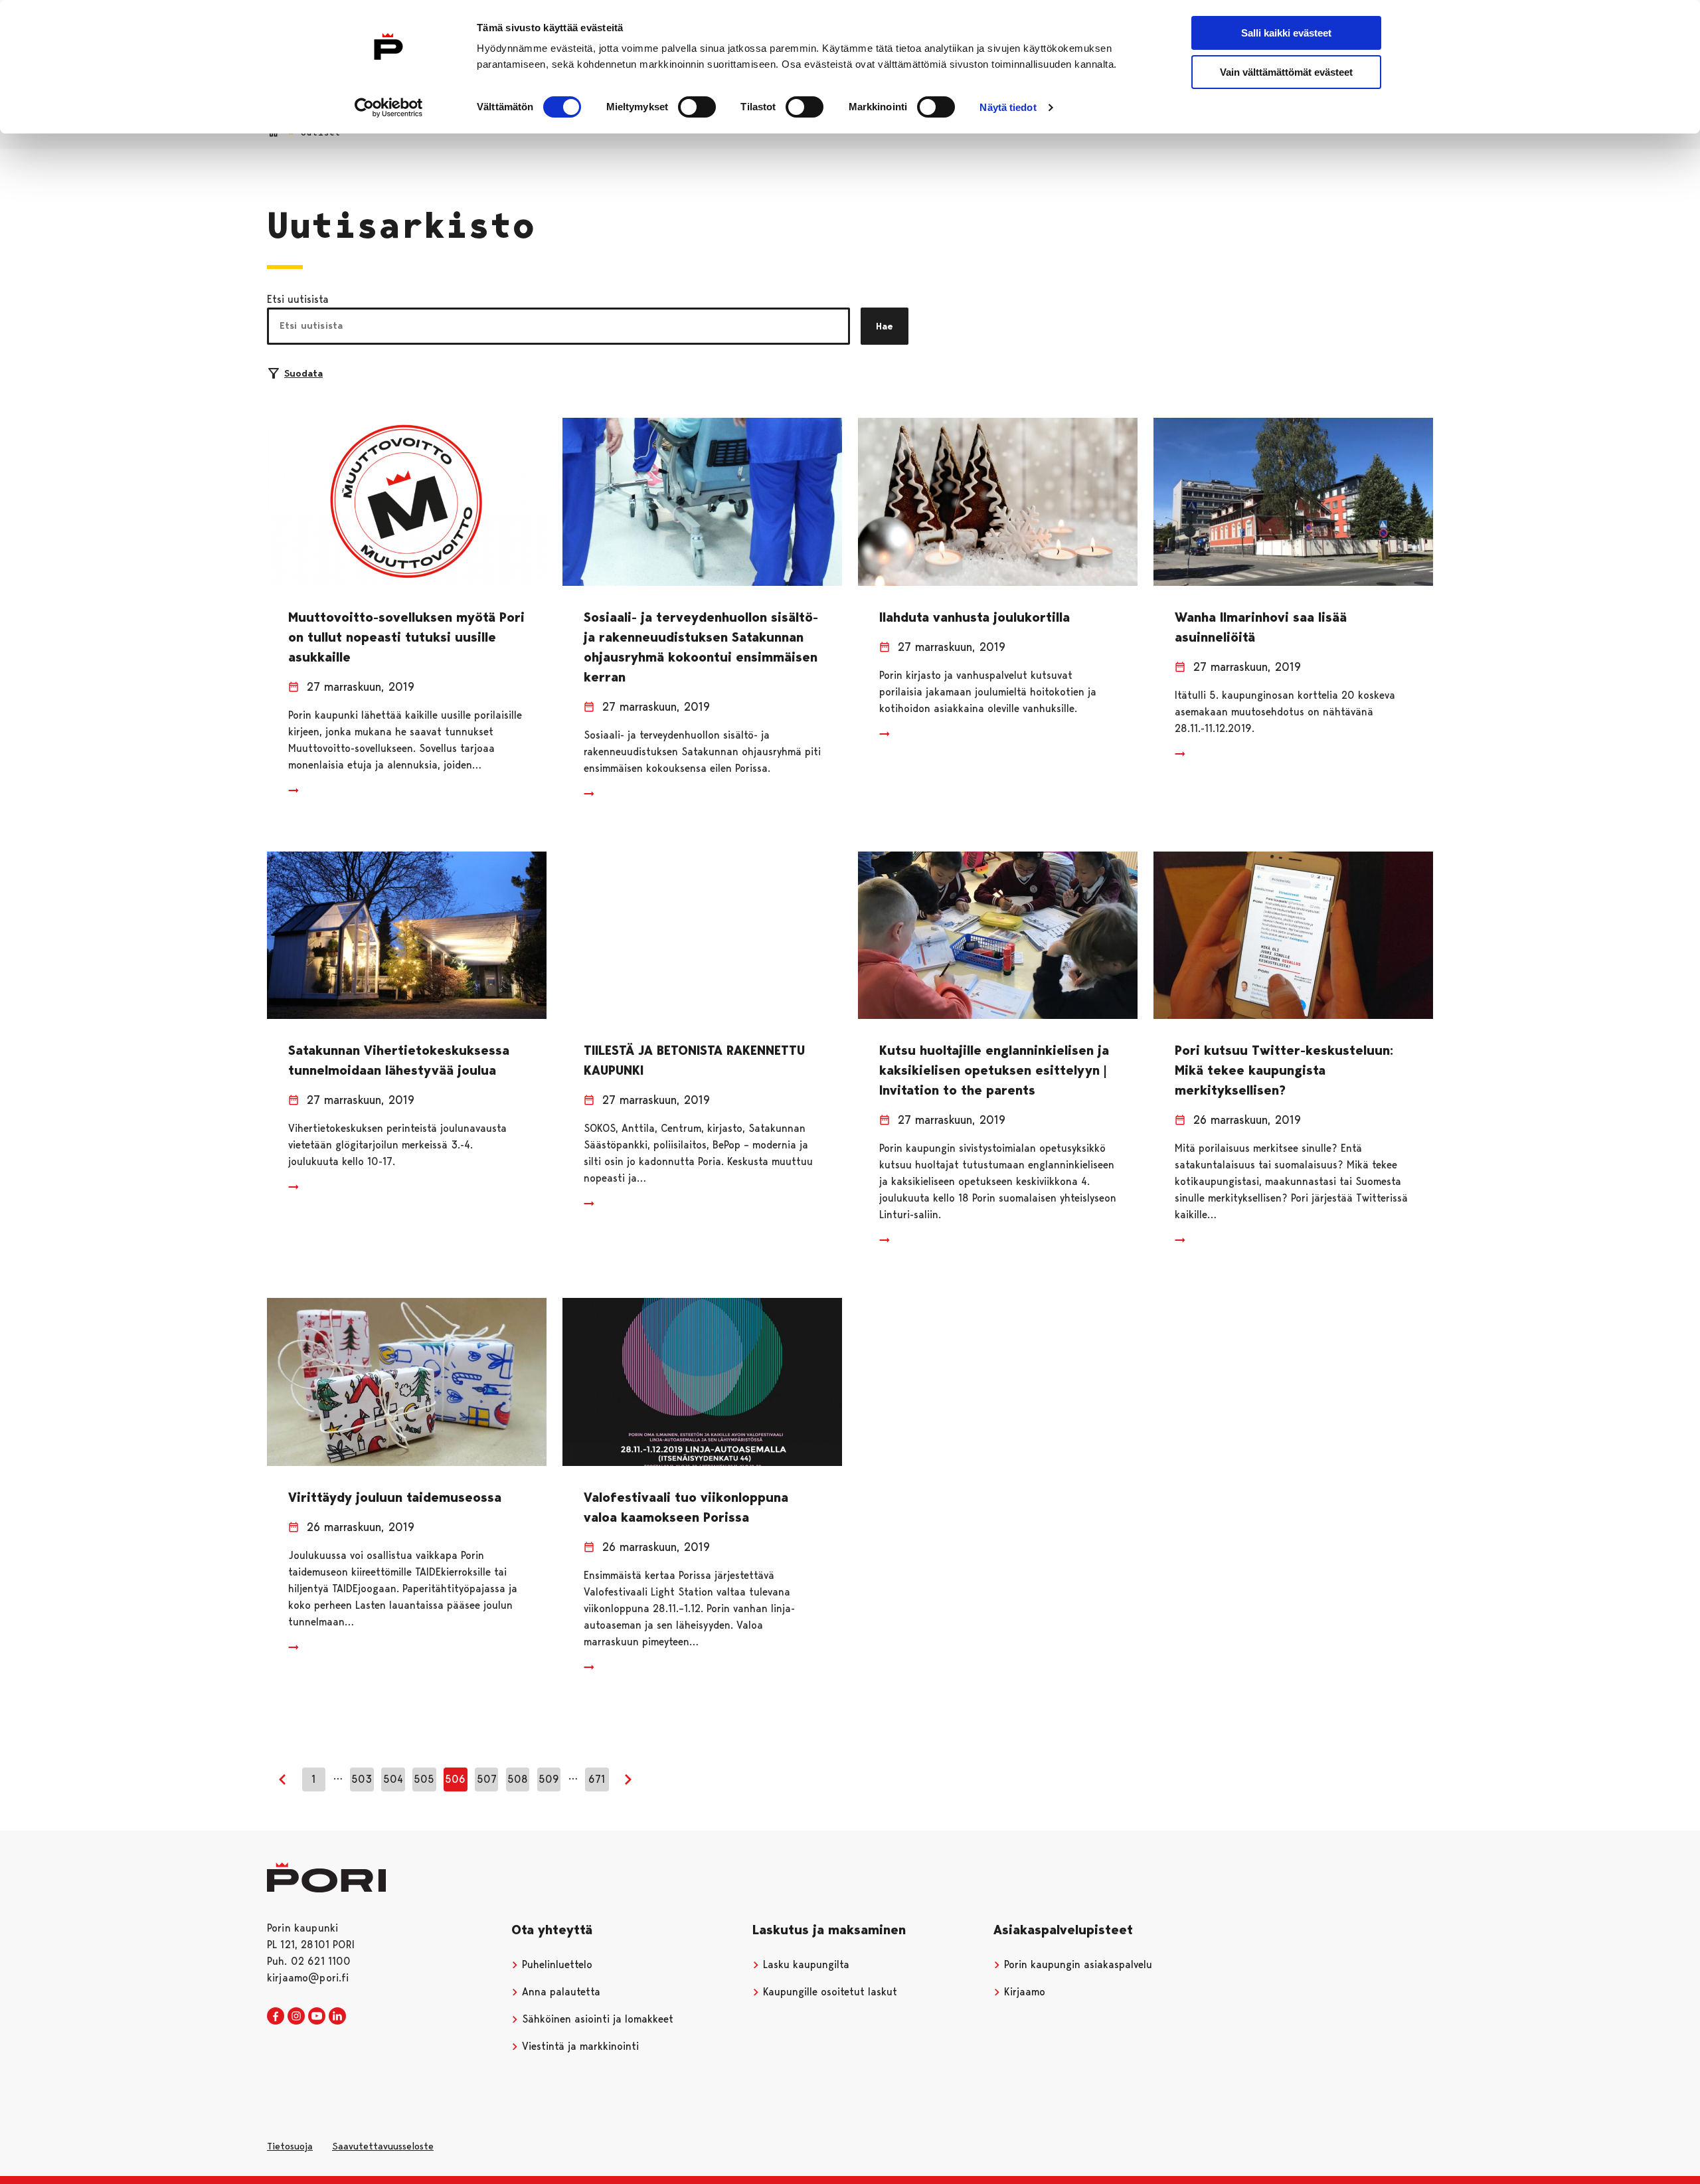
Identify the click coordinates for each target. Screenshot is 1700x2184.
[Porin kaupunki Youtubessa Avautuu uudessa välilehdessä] (317, 2017)
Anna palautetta (559, 1992)
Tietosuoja (290, 2146)
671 (597, 1779)
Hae (885, 326)
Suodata (303, 373)
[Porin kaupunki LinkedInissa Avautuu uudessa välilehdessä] (337, 2017)
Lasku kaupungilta (805, 1964)
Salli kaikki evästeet (1286, 33)
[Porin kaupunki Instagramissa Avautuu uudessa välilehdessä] (296, 2017)
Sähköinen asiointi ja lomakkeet (596, 2019)
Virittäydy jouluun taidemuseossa (395, 1497)
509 (549, 1779)
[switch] (697, 107)
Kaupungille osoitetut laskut (828, 1992)
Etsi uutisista (298, 299)
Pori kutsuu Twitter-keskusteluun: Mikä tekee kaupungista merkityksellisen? (1284, 1070)
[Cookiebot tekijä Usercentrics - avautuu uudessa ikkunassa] (389, 108)
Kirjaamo (1023, 1992)
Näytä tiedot (1008, 107)
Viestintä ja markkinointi (579, 2046)
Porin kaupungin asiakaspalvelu (1076, 1964)
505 (424, 1779)
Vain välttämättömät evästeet (1286, 72)
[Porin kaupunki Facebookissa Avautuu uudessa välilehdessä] (276, 2017)
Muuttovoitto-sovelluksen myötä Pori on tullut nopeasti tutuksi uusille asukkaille (406, 637)
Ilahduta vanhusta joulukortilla (975, 617)
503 (362, 1779)
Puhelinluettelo (555, 1964)
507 (487, 1779)
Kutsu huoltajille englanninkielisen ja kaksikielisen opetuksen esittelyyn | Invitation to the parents (994, 1070)
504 (393, 1779)
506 (455, 1779)
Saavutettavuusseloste (383, 2146)
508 (518, 1779)
